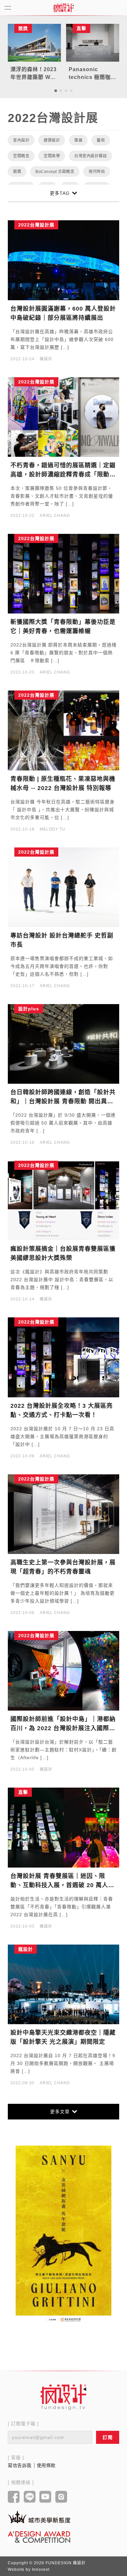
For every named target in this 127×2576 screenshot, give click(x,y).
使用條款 (46, 2465)
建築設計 (52, 140)
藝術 (101, 140)
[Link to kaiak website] (39, 2517)
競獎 (17, 172)
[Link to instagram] (61, 2497)
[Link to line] (30, 2497)
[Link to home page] (63, 2397)
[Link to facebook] (14, 2497)
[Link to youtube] (45, 2497)
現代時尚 (97, 172)
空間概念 (21, 156)
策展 (78, 140)
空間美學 (52, 156)
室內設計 (21, 140)
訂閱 (108, 2437)
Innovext (41, 2569)
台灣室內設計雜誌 (91, 156)
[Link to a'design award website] (39, 2537)
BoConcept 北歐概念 (55, 172)
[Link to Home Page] (63, 8)
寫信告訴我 (20, 2465)
